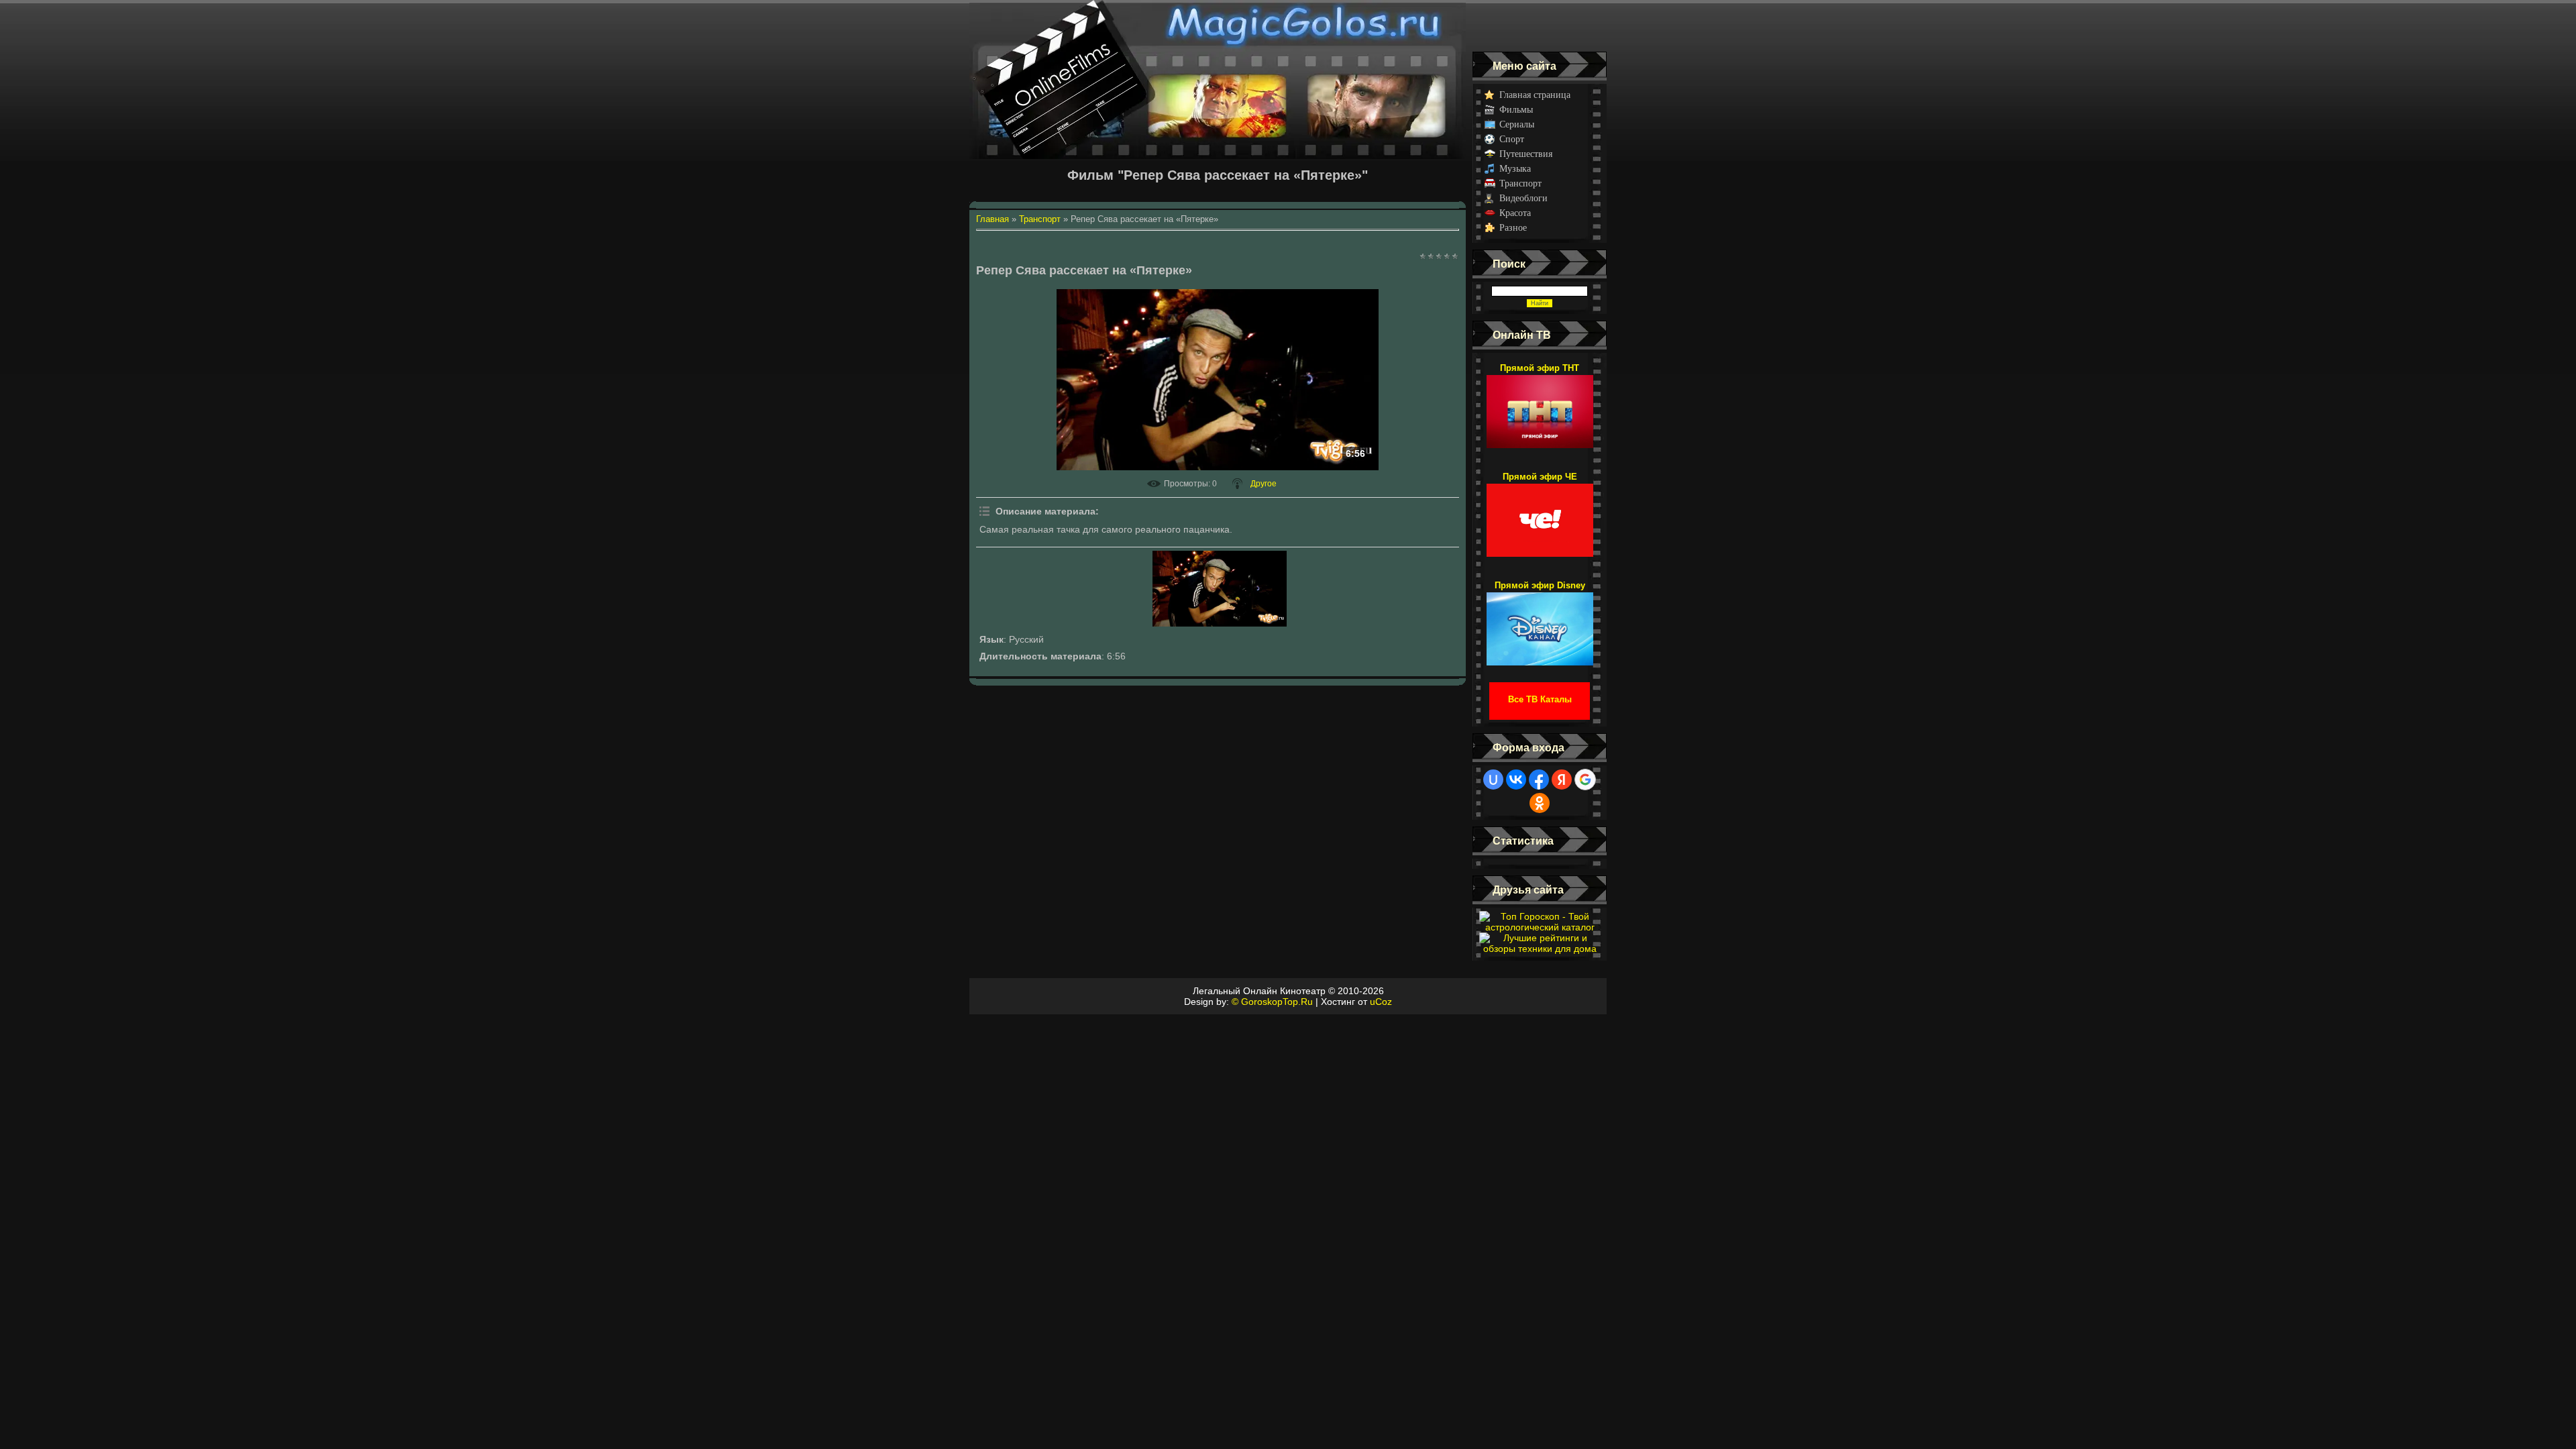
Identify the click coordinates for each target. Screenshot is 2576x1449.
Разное (1513, 228)
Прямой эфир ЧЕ (1540, 477)
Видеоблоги (1523, 198)
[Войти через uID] (1493, 780)
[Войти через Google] (1585, 780)
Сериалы (1517, 124)
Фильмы (1516, 110)
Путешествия (1526, 154)
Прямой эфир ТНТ (1540, 368)
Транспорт (1520, 183)
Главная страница (1535, 95)
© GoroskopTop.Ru (1272, 1002)
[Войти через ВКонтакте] (1516, 780)
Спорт (1512, 139)
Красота (1515, 213)
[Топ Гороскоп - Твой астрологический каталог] (1540, 927)
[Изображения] (1220, 589)
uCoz (1381, 1002)
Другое (1264, 484)
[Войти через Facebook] (1539, 780)
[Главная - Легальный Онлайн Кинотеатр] (1218, 26)
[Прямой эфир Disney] (1540, 623)
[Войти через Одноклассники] (1540, 803)
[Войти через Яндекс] (1562, 780)
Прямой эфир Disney (1540, 585)
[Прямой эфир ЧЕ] (1540, 514)
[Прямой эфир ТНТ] (1540, 405)
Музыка (1515, 169)
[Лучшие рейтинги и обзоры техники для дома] (1540, 949)
